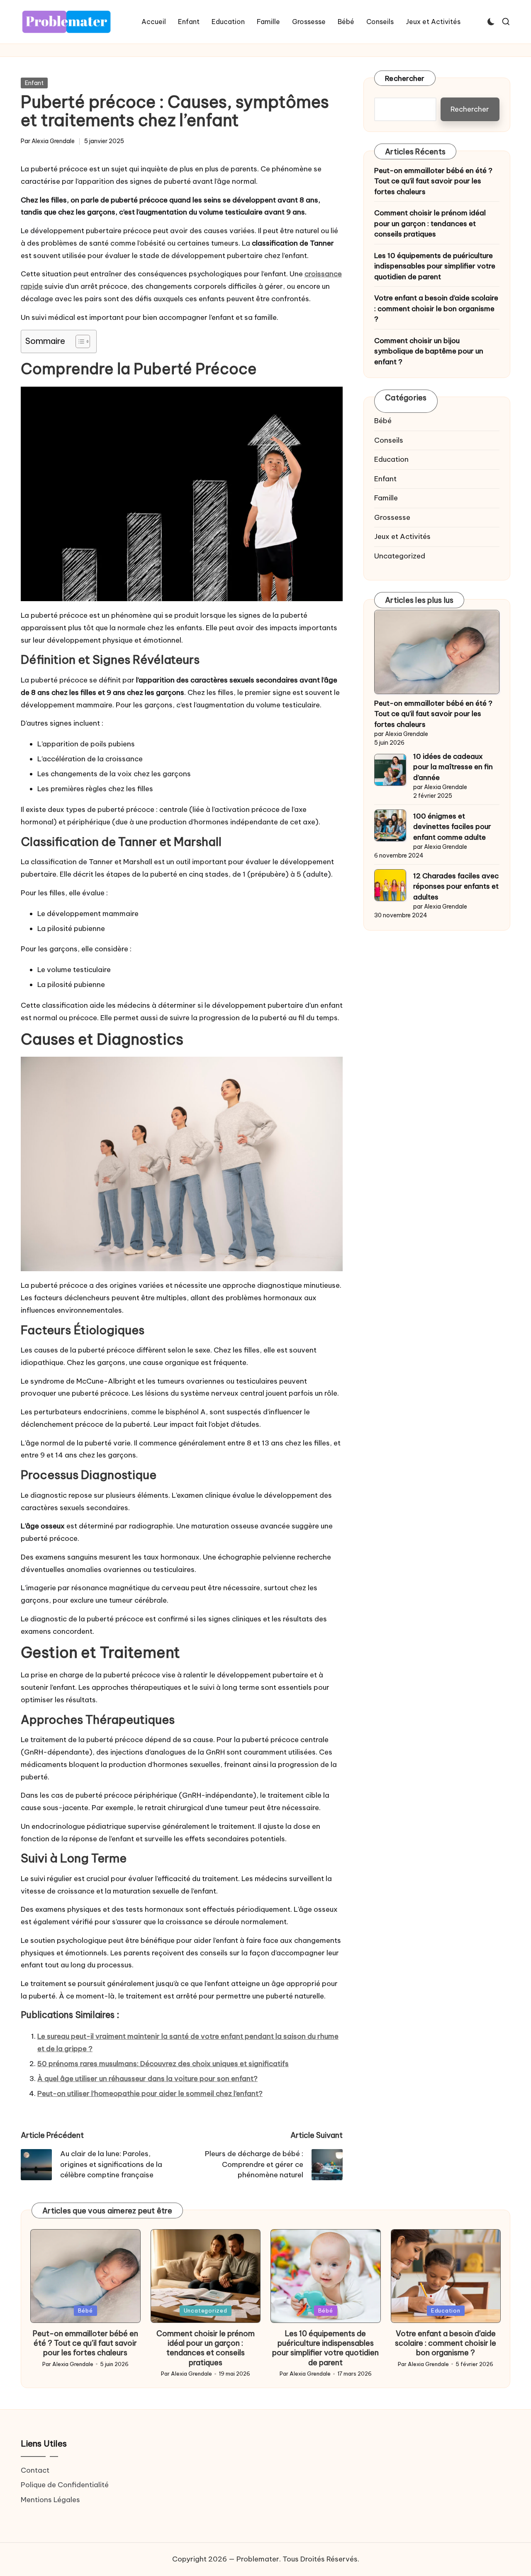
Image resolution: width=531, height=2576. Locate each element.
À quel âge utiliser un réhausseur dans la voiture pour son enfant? (147, 2079)
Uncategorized (400, 556)
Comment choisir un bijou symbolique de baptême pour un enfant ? (429, 351)
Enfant (34, 83)
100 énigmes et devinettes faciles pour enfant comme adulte (452, 827)
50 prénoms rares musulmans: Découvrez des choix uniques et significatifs (163, 2064)
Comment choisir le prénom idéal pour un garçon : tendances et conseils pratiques (430, 224)
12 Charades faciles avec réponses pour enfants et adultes (456, 886)
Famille (386, 498)
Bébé (383, 421)
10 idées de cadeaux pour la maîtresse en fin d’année (453, 767)
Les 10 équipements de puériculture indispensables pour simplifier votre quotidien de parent (435, 266)
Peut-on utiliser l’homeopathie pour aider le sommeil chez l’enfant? (150, 2093)
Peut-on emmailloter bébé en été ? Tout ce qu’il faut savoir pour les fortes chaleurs (433, 181)
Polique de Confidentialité (65, 2485)
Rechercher (405, 78)
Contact (35, 2470)
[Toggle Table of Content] (79, 341)
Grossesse (392, 517)
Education (391, 460)
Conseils (389, 440)
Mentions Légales (50, 2500)
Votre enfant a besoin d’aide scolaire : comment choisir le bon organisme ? (436, 309)
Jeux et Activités (402, 537)
